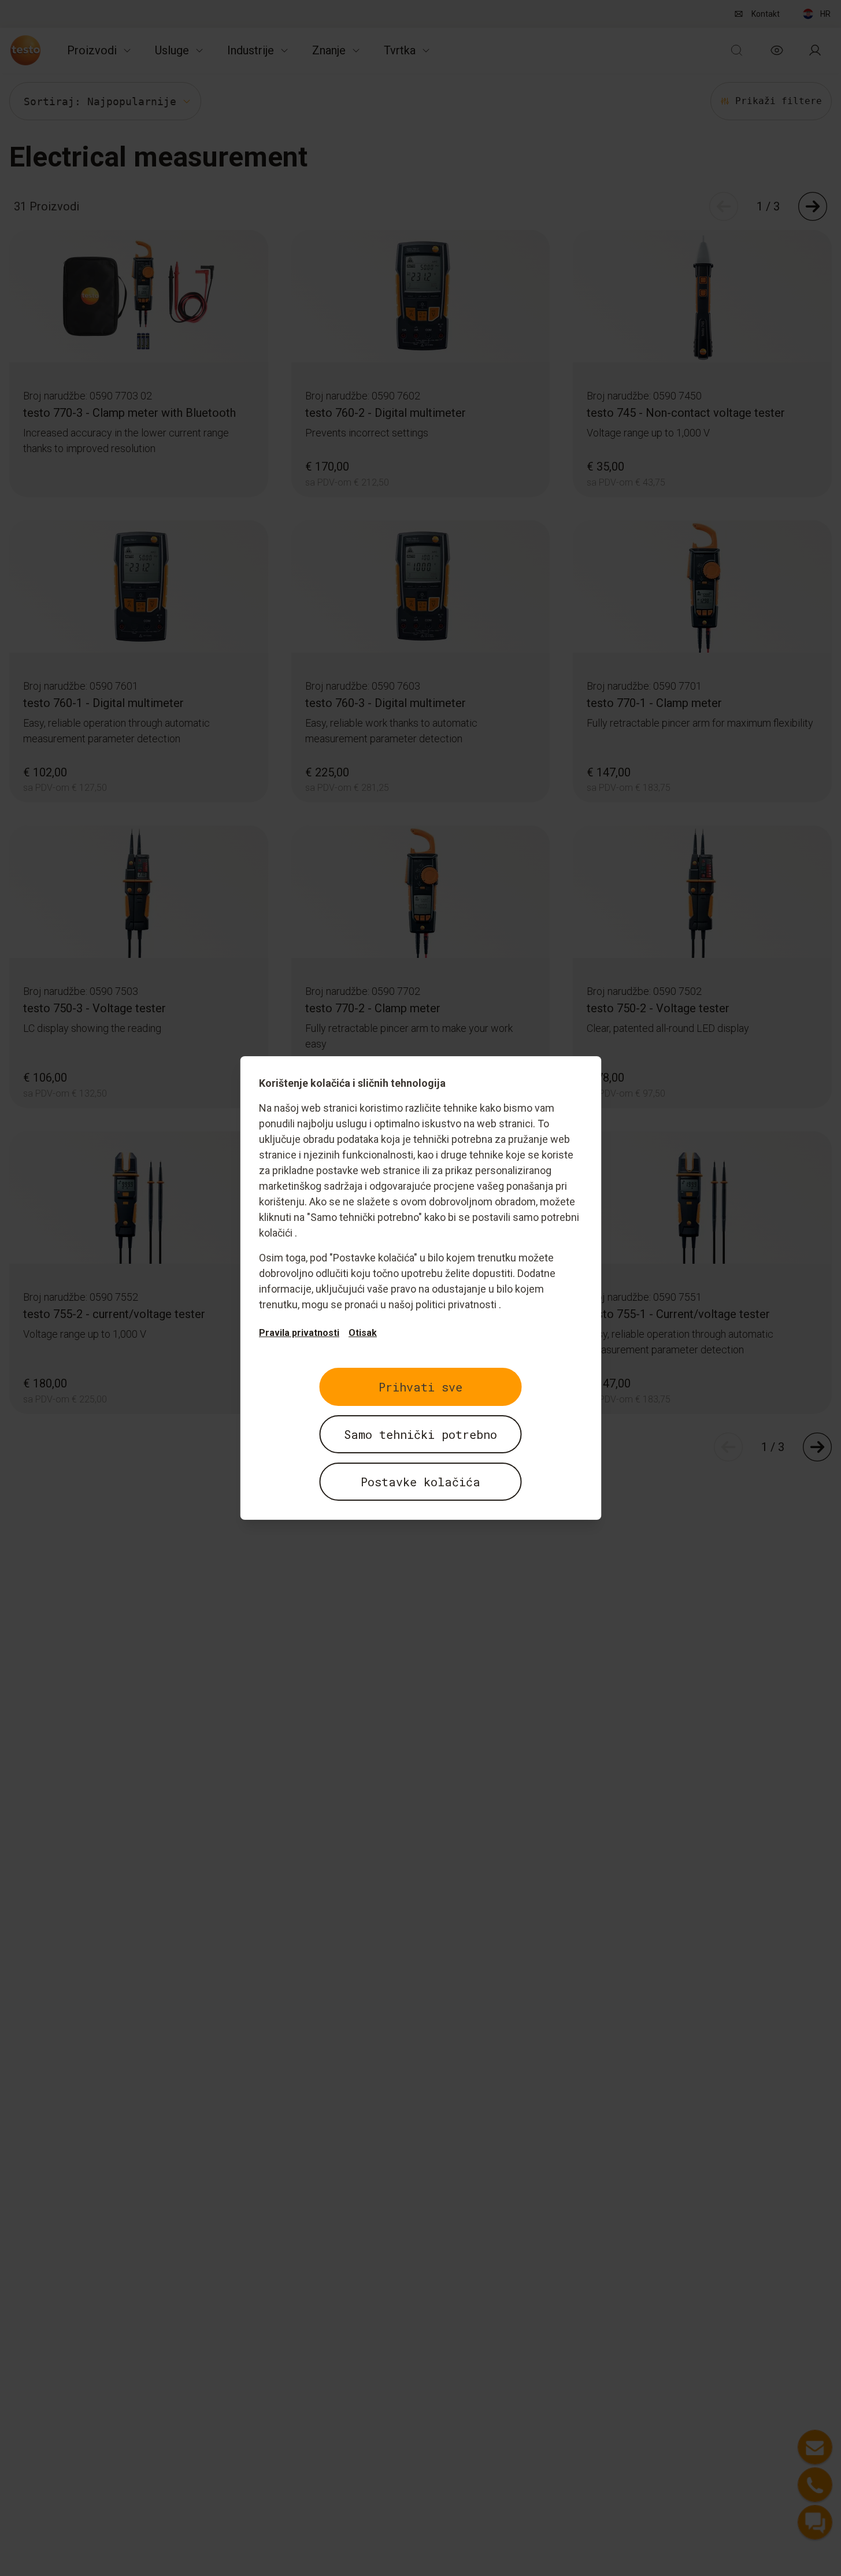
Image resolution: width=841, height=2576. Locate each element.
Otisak (363, 1333)
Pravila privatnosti (299, 1333)
